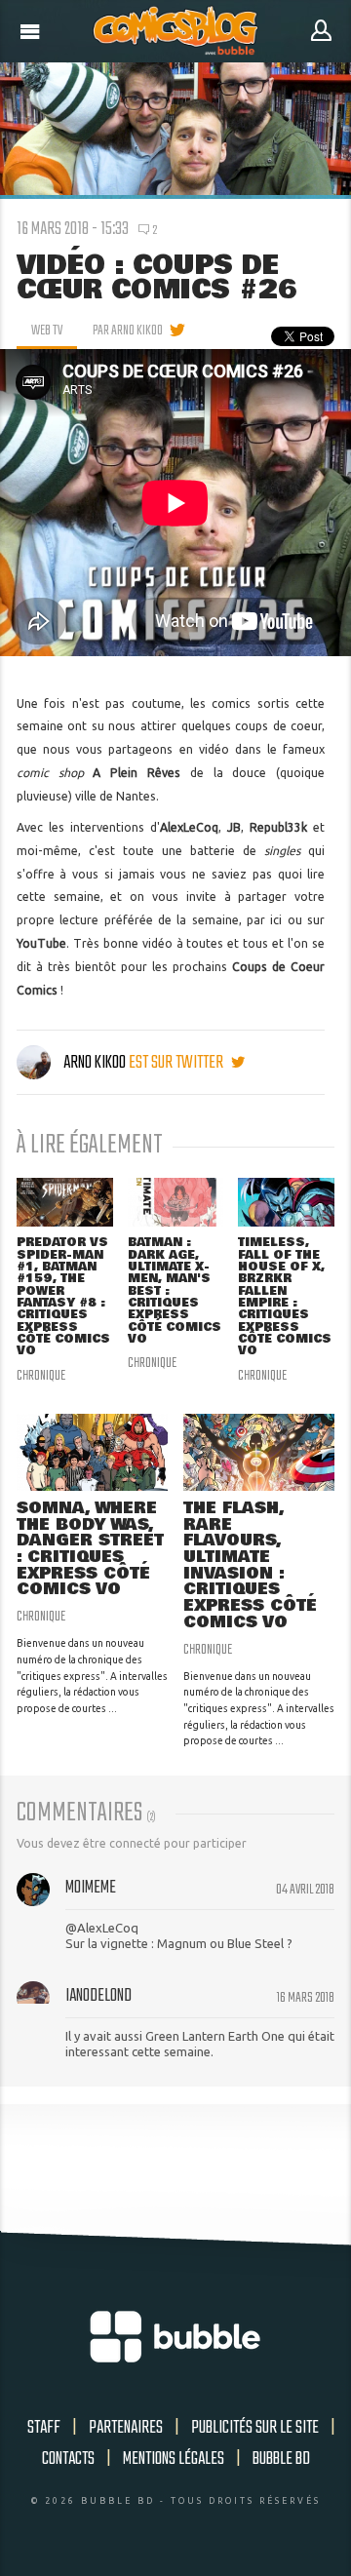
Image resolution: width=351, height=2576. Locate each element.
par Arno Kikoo (128, 331)
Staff (44, 2428)
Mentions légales (174, 2459)
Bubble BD (281, 2459)
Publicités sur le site (255, 2428)
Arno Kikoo (95, 1063)
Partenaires (126, 2428)
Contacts (68, 2459)
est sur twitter (177, 1063)
